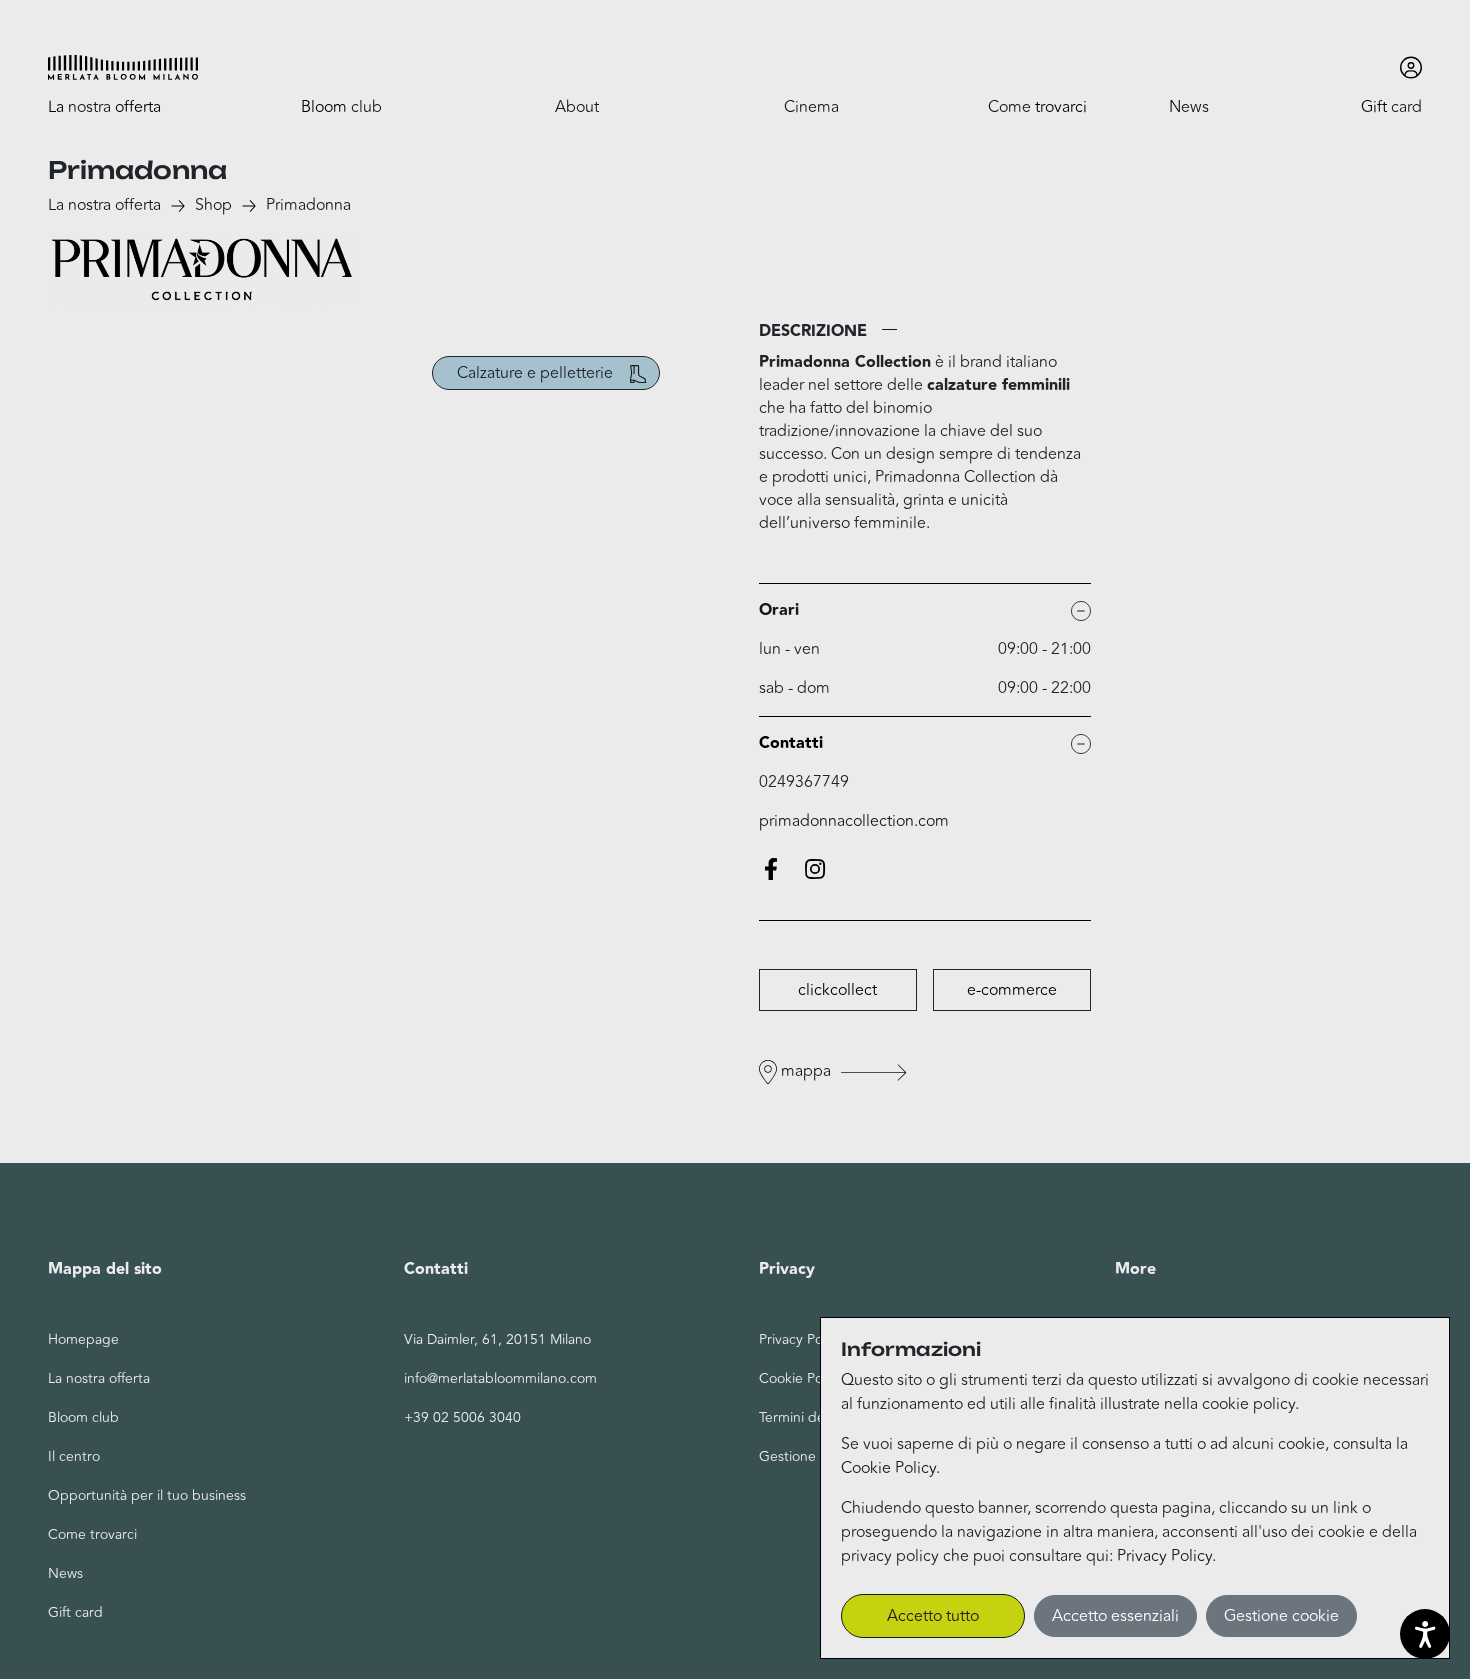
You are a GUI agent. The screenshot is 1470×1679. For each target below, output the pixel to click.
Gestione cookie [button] (1281, 1616)
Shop (213, 205)
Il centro (74, 1456)
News (65, 1573)
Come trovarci (92, 1534)
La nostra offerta (104, 205)
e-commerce (1012, 990)
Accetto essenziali (1115, 1616)
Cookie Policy (888, 1468)
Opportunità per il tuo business (147, 1495)
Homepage (83, 1339)
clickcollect (837, 990)
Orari (779, 610)
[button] (123, 67)
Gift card (75, 1612)
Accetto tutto (933, 1616)
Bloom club (83, 1417)
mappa (806, 1071)
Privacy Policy (1164, 1556)
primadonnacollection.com (854, 821)
